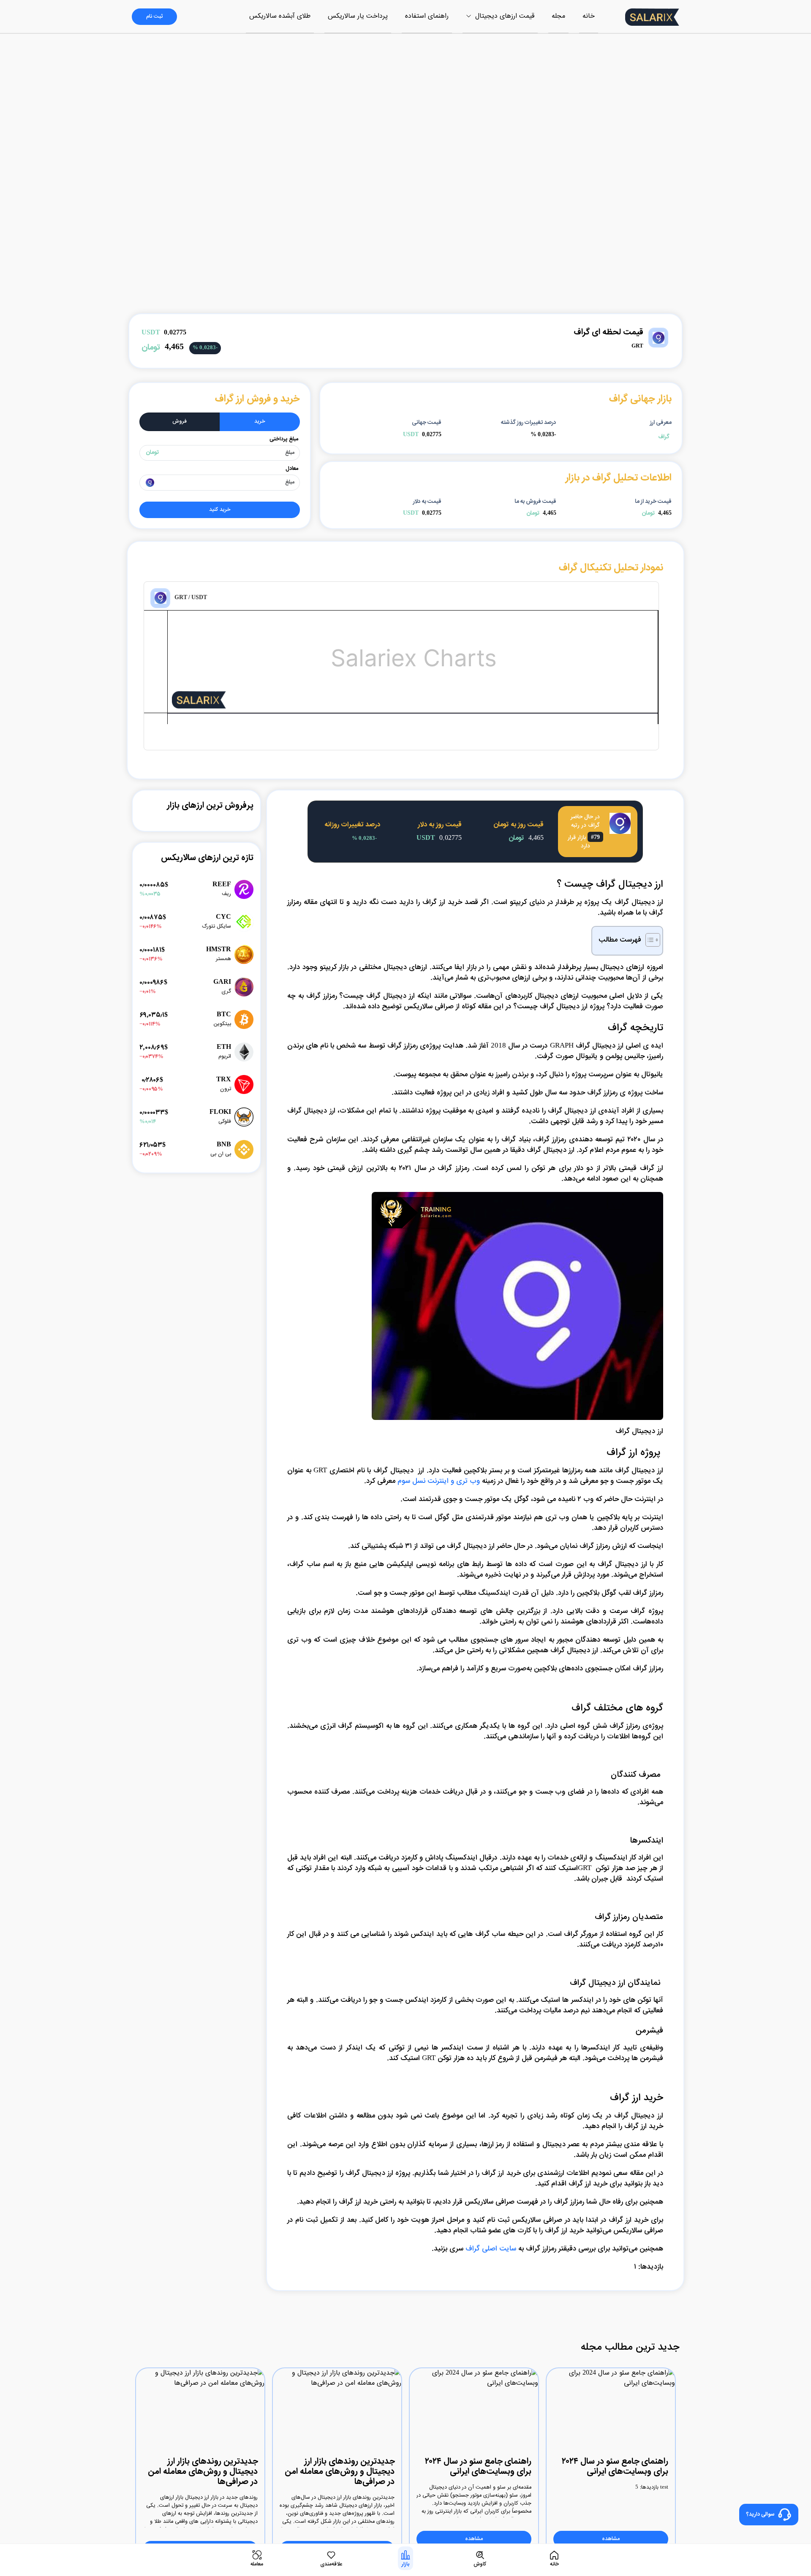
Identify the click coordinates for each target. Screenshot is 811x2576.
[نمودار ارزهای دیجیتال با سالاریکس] (179, 704)
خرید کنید (220, 510)
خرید (260, 422)
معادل (292, 469)
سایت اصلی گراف (491, 2249)
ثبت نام (154, 17)
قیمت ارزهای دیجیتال (504, 16)
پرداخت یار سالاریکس (358, 16)
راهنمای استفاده (427, 16)
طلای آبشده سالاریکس (280, 16)
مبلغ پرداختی (284, 439)
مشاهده (611, 2539)
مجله (558, 16)
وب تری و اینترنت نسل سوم (439, 1481)
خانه (589, 16)
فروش (180, 422)
